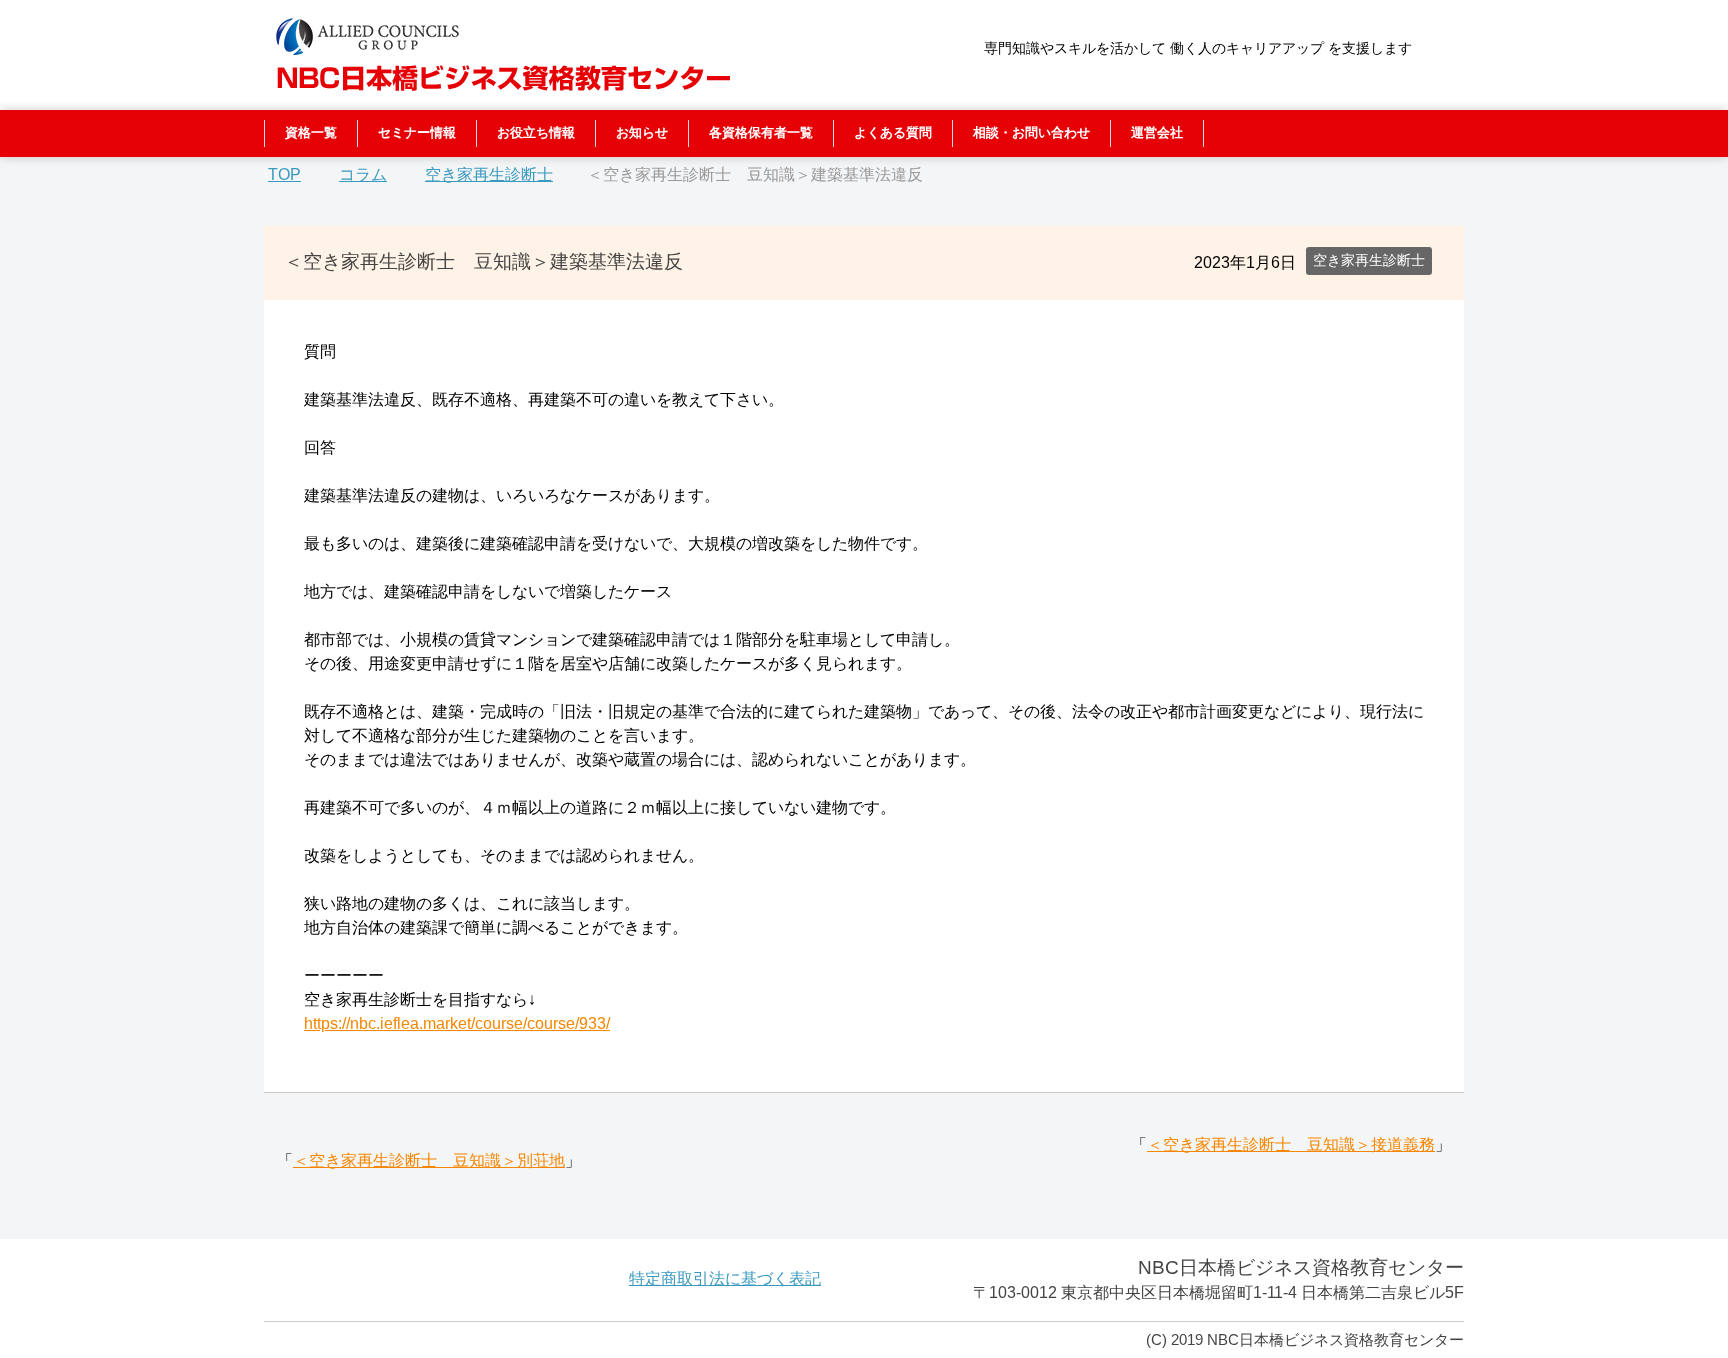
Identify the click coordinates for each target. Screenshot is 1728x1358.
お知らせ (642, 132)
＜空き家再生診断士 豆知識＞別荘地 (429, 1160)
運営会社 (1157, 132)
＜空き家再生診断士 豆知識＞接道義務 (1291, 1144)
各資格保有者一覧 (761, 132)
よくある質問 (893, 132)
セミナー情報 (417, 132)
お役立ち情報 (536, 132)
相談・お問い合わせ (1031, 132)
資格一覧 (311, 132)
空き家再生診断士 (1369, 260)
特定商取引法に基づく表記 (725, 1278)
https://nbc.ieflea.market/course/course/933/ (457, 1023)
